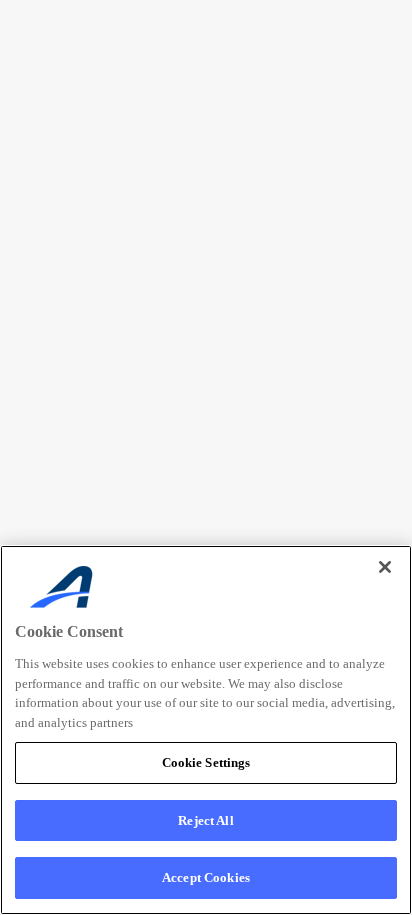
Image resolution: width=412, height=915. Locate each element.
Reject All (205, 820)
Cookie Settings (206, 762)
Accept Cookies (206, 877)
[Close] (385, 567)
